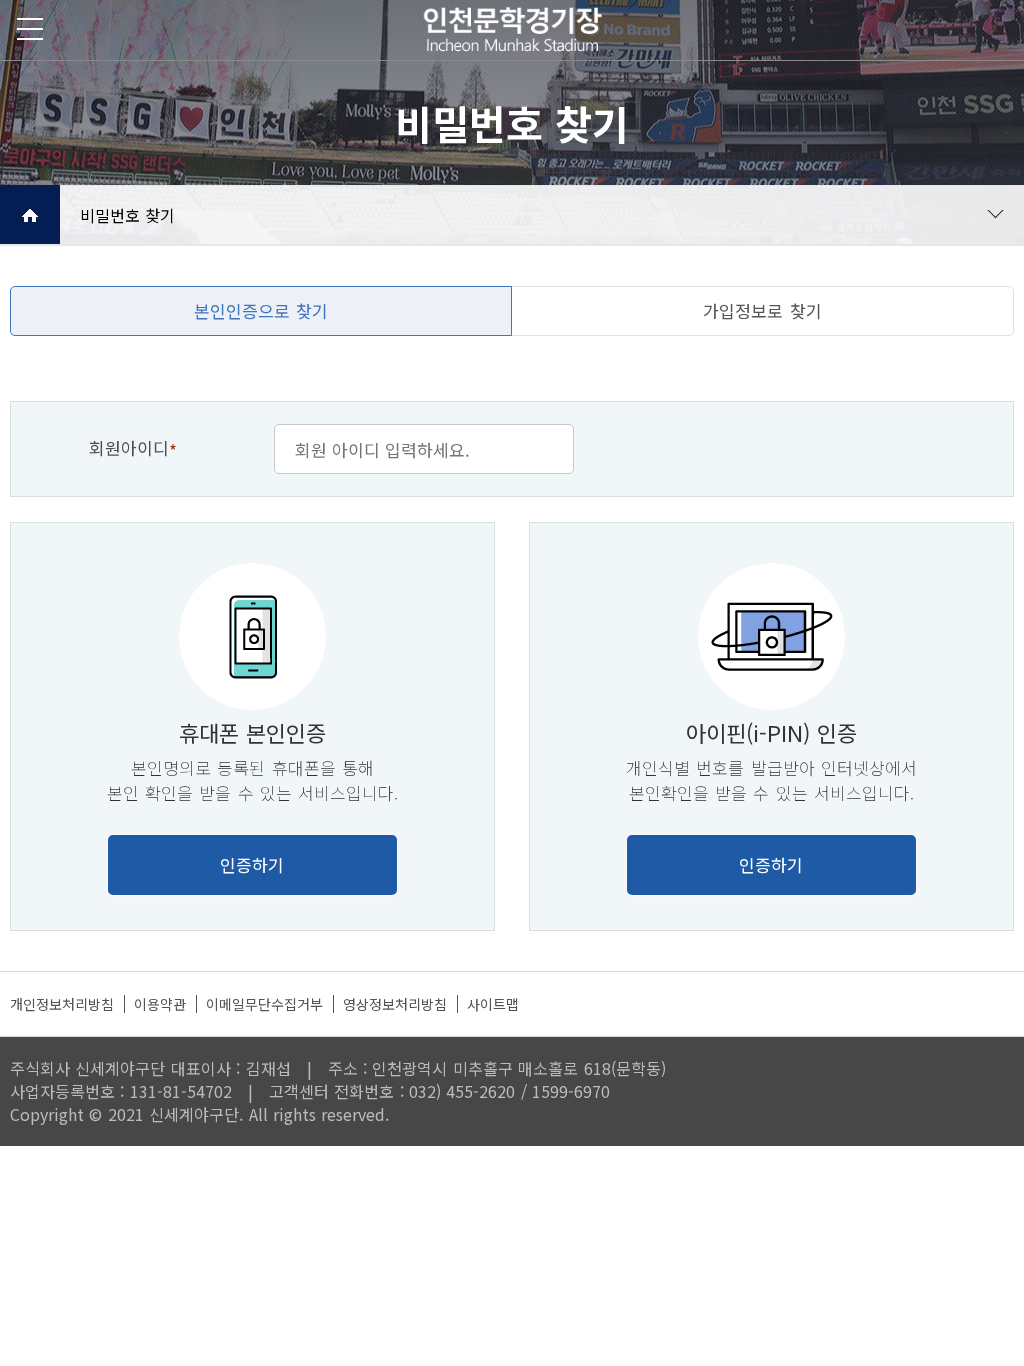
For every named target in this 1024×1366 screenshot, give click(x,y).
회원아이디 (133, 449)
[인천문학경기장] (512, 30)
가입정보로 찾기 (762, 310)
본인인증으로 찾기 (261, 310)
